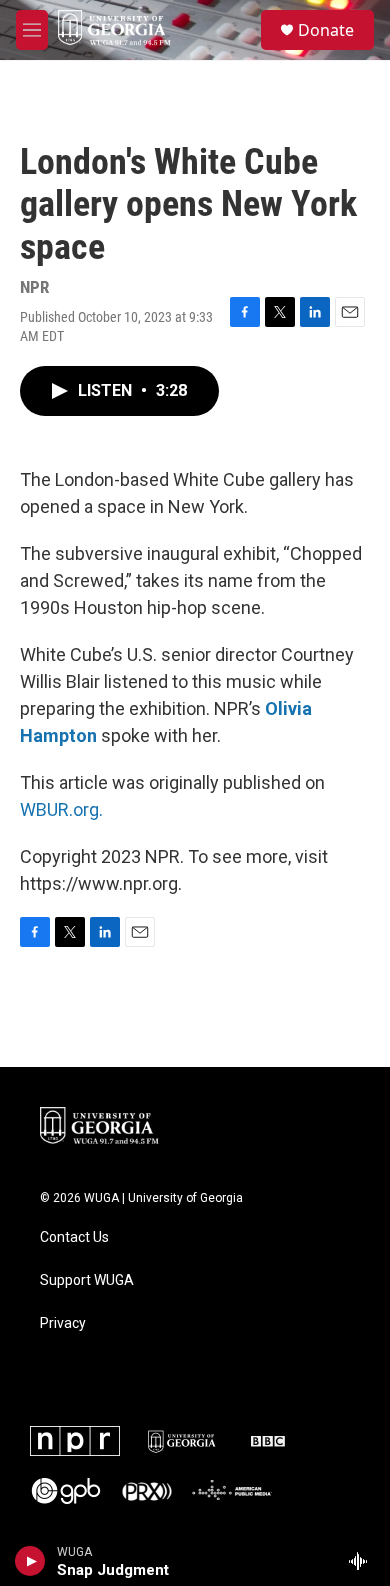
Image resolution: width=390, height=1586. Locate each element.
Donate (326, 30)
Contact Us (74, 1237)
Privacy (63, 1323)
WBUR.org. (61, 809)
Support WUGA (87, 1280)
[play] (30, 1561)
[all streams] (363, 1561)
